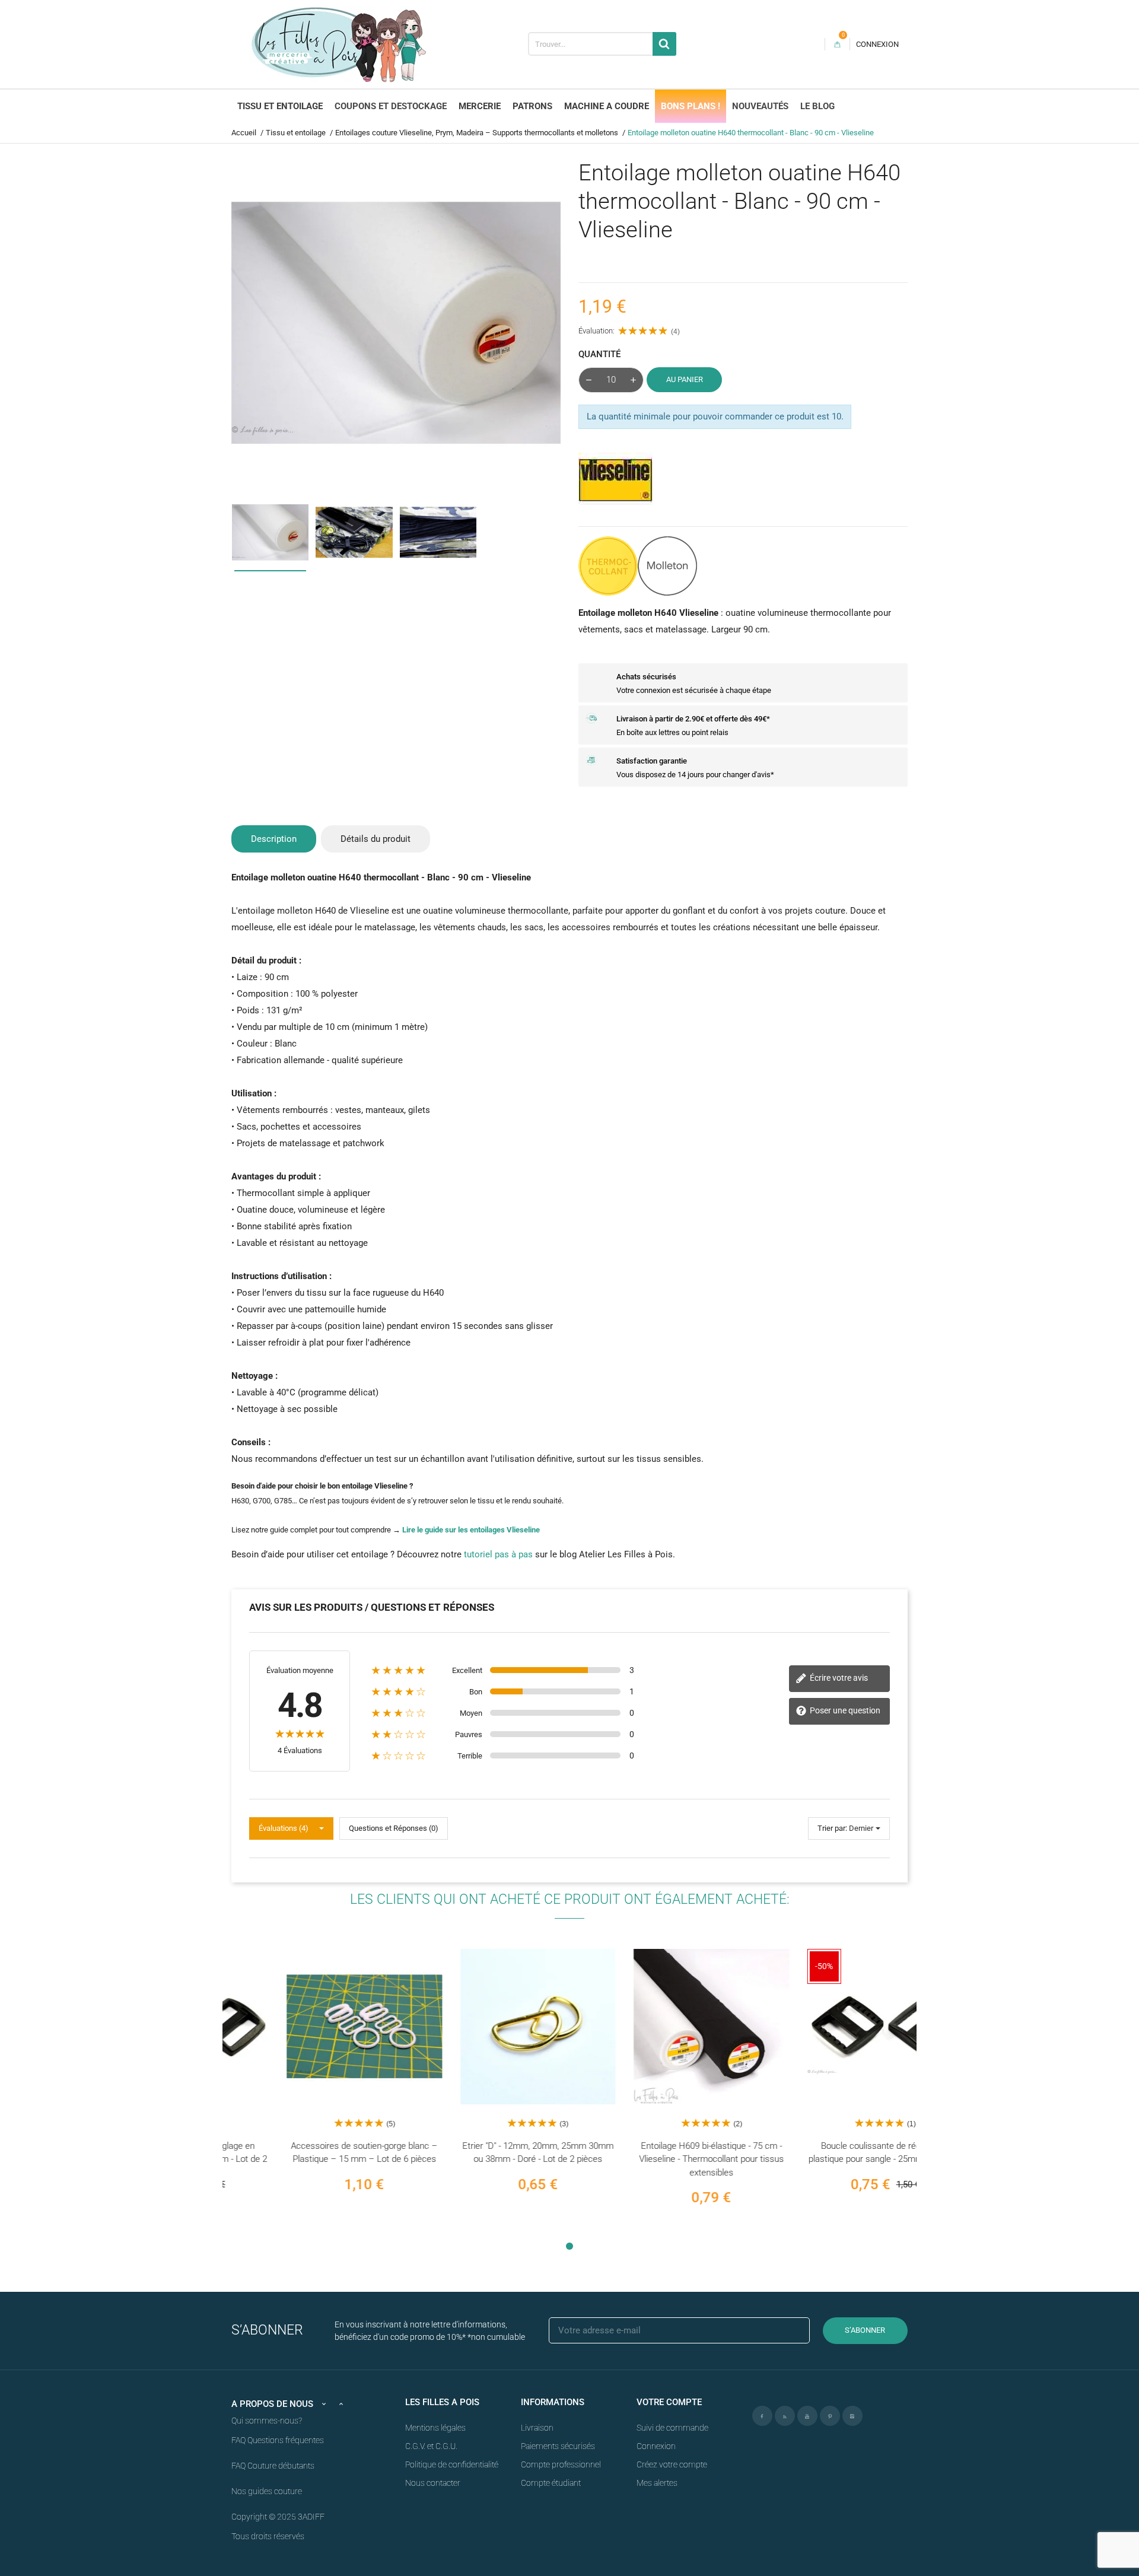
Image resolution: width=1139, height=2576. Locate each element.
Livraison (537, 2428)
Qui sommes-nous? (267, 2421)
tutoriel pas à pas (498, 1554)
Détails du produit (376, 839)
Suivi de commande (672, 2428)
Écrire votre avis (838, 1678)
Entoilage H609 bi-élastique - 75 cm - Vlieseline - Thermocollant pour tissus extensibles (656, 2159)
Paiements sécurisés (558, 2446)
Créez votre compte (672, 2464)
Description (274, 839)
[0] (837, 44)
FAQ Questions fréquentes (278, 2440)
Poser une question (844, 1710)
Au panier (685, 379)
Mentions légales (435, 2428)
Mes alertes (657, 2483)
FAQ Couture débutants (273, 2466)
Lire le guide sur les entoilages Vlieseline (471, 1530)
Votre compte (669, 2402)
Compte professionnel (561, 2464)
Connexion (656, 2446)
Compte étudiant (551, 2483)
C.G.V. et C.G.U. (431, 2446)
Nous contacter (433, 2483)
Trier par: (832, 1828)
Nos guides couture (267, 2491)
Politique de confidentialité (452, 2464)
